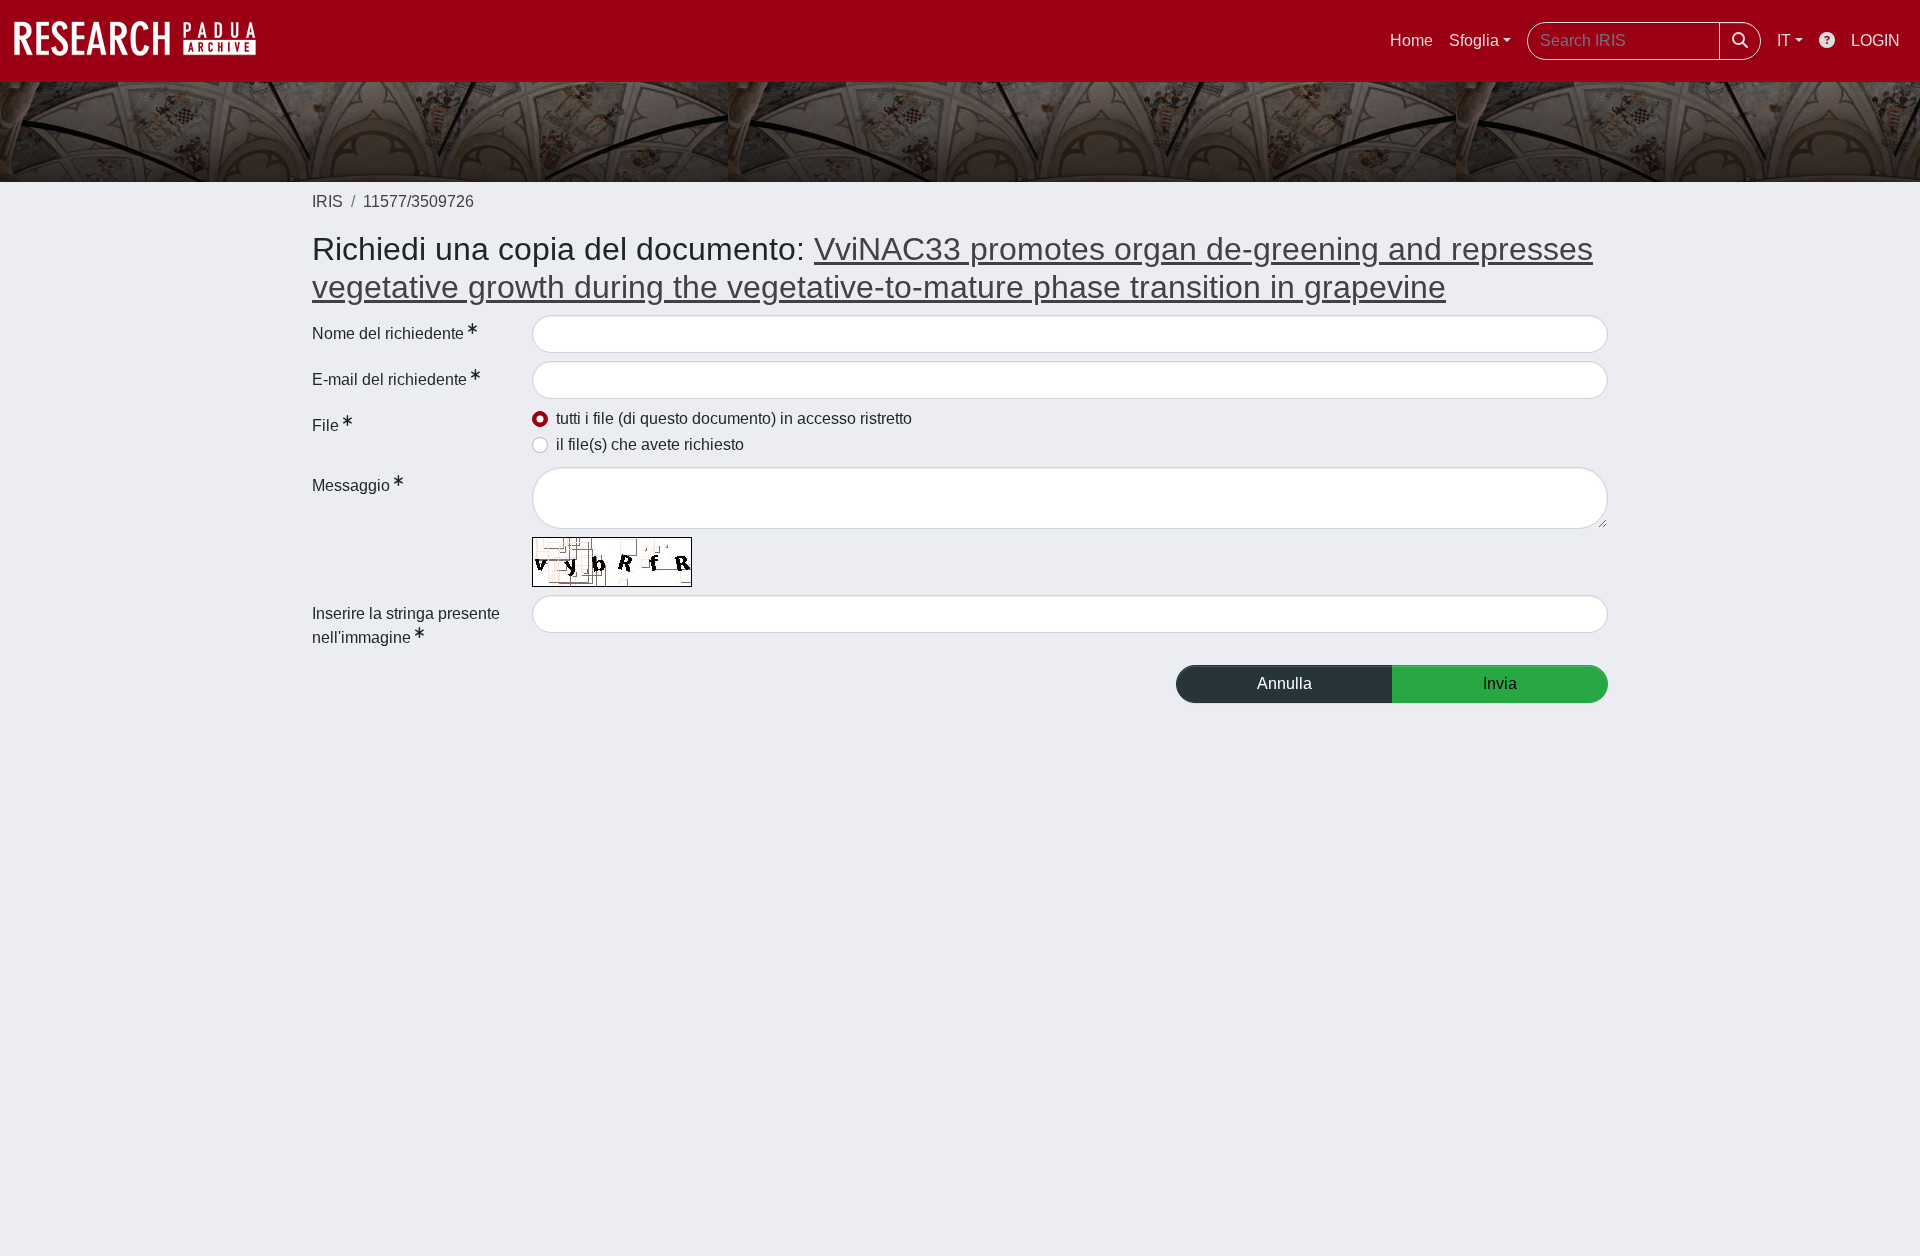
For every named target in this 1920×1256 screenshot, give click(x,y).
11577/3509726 (418, 201)
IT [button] (1784, 40)
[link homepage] (145, 41)
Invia (1500, 683)
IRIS (327, 201)
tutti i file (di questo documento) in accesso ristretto (734, 418)
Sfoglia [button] (1474, 40)
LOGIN (1875, 40)
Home (1411, 40)
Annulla (1284, 683)
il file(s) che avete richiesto (650, 444)
